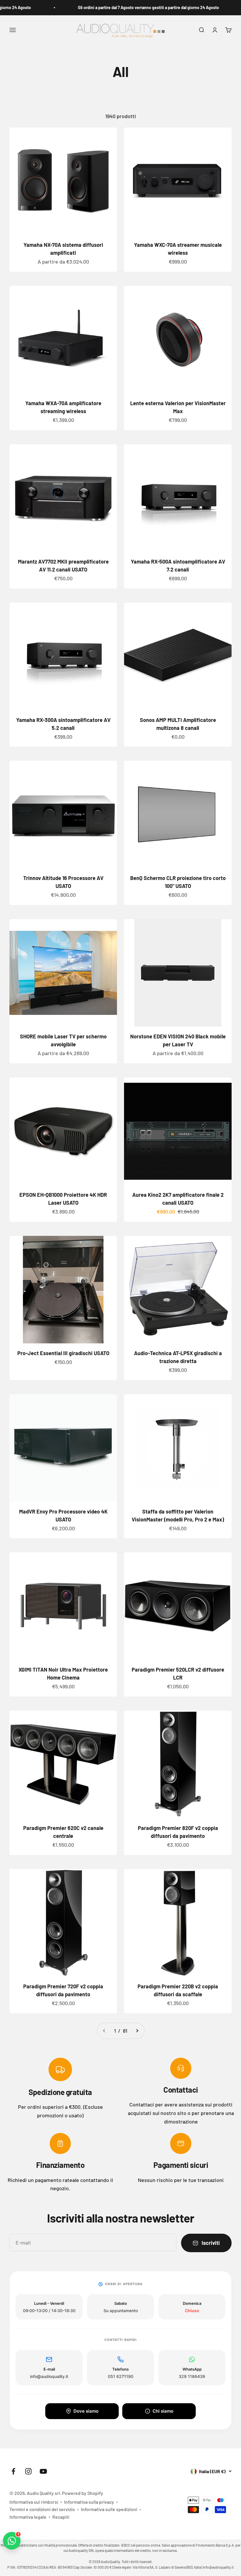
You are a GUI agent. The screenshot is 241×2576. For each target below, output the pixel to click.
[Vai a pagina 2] (137, 2031)
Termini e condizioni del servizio (42, 2509)
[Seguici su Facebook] (13, 2471)
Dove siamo (86, 2411)
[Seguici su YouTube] (43, 2471)
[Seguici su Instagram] (28, 2471)
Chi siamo (163, 2411)
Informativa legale (28, 2517)
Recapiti (61, 2517)
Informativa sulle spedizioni (109, 2509)
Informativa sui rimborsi (34, 2502)
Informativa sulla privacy (89, 2502)
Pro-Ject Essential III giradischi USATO (63, 1353)
